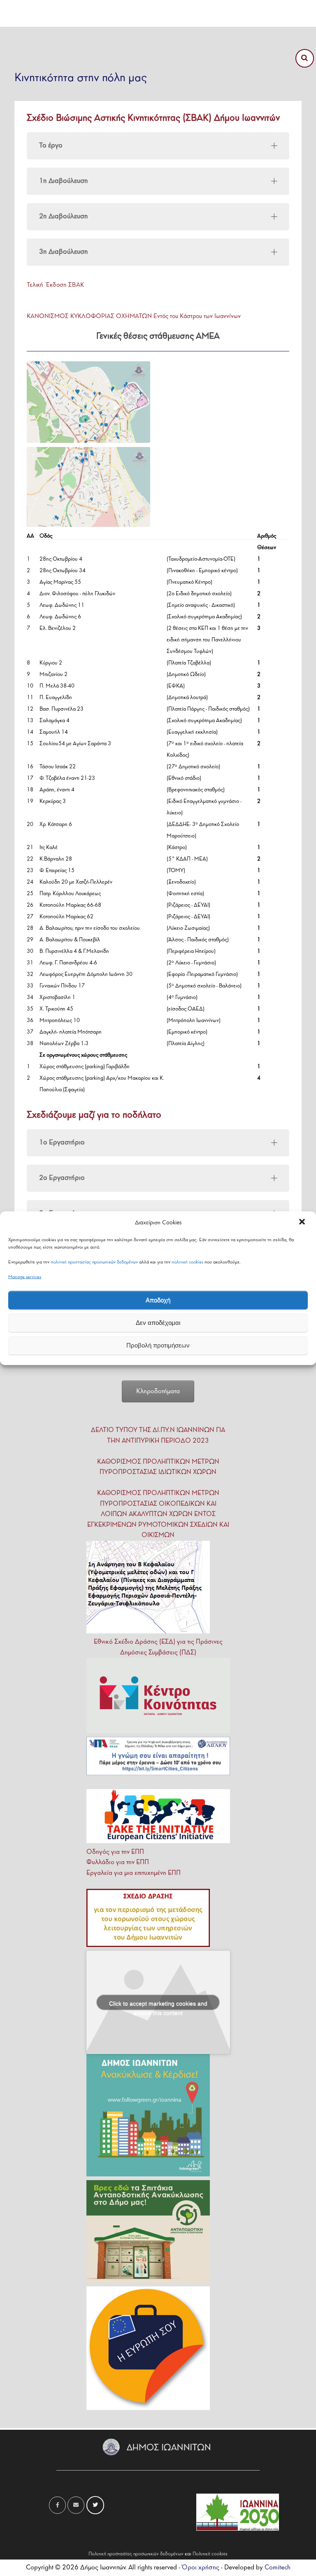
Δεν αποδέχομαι (158, 1323)
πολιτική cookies (187, 1262)
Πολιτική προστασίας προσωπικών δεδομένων (136, 2554)
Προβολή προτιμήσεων (158, 1345)
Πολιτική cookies (210, 2554)
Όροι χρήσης (200, 2568)
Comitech (278, 2568)
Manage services (25, 1277)
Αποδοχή (158, 1300)
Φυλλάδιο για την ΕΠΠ (118, 1862)
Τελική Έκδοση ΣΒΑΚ (55, 285)
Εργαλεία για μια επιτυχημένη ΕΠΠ (134, 1873)
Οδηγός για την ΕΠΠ (115, 1852)
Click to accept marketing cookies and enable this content (158, 2005)
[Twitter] (95, 2505)
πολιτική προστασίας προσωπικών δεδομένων (94, 1262)
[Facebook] (57, 2505)
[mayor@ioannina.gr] (76, 2505)
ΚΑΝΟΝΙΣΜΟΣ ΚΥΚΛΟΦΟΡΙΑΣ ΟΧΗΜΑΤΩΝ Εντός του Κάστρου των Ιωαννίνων (134, 316)
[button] (303, 1223)
